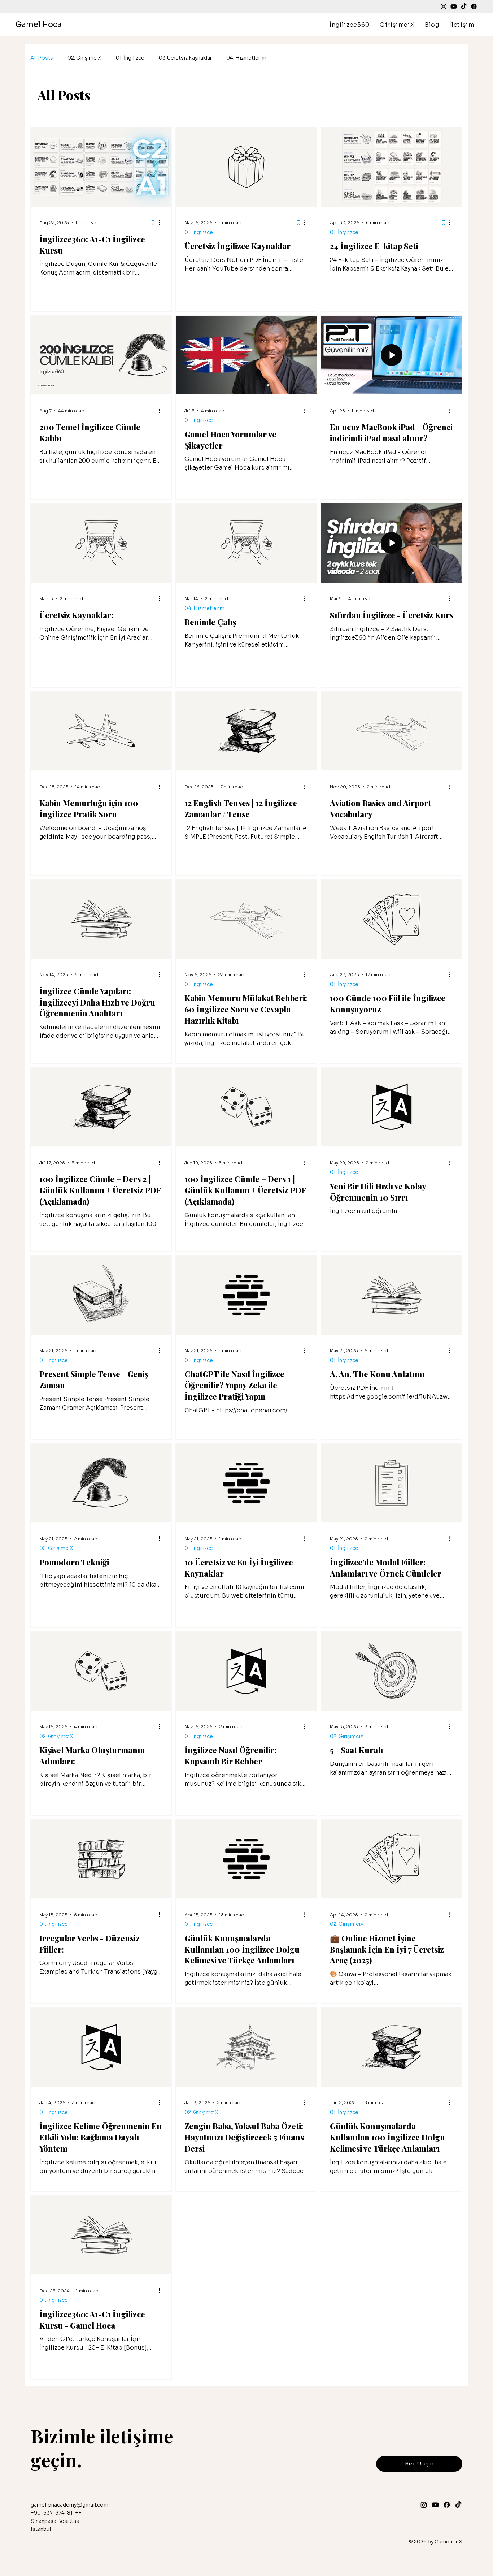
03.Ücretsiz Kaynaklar (185, 58)
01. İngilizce (130, 58)
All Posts (42, 58)
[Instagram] (444, 7)
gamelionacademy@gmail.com (69, 2505)
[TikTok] (464, 7)
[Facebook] (474, 7)
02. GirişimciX (84, 58)
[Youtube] (454, 7)
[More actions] (162, 223)
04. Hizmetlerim (246, 58)
